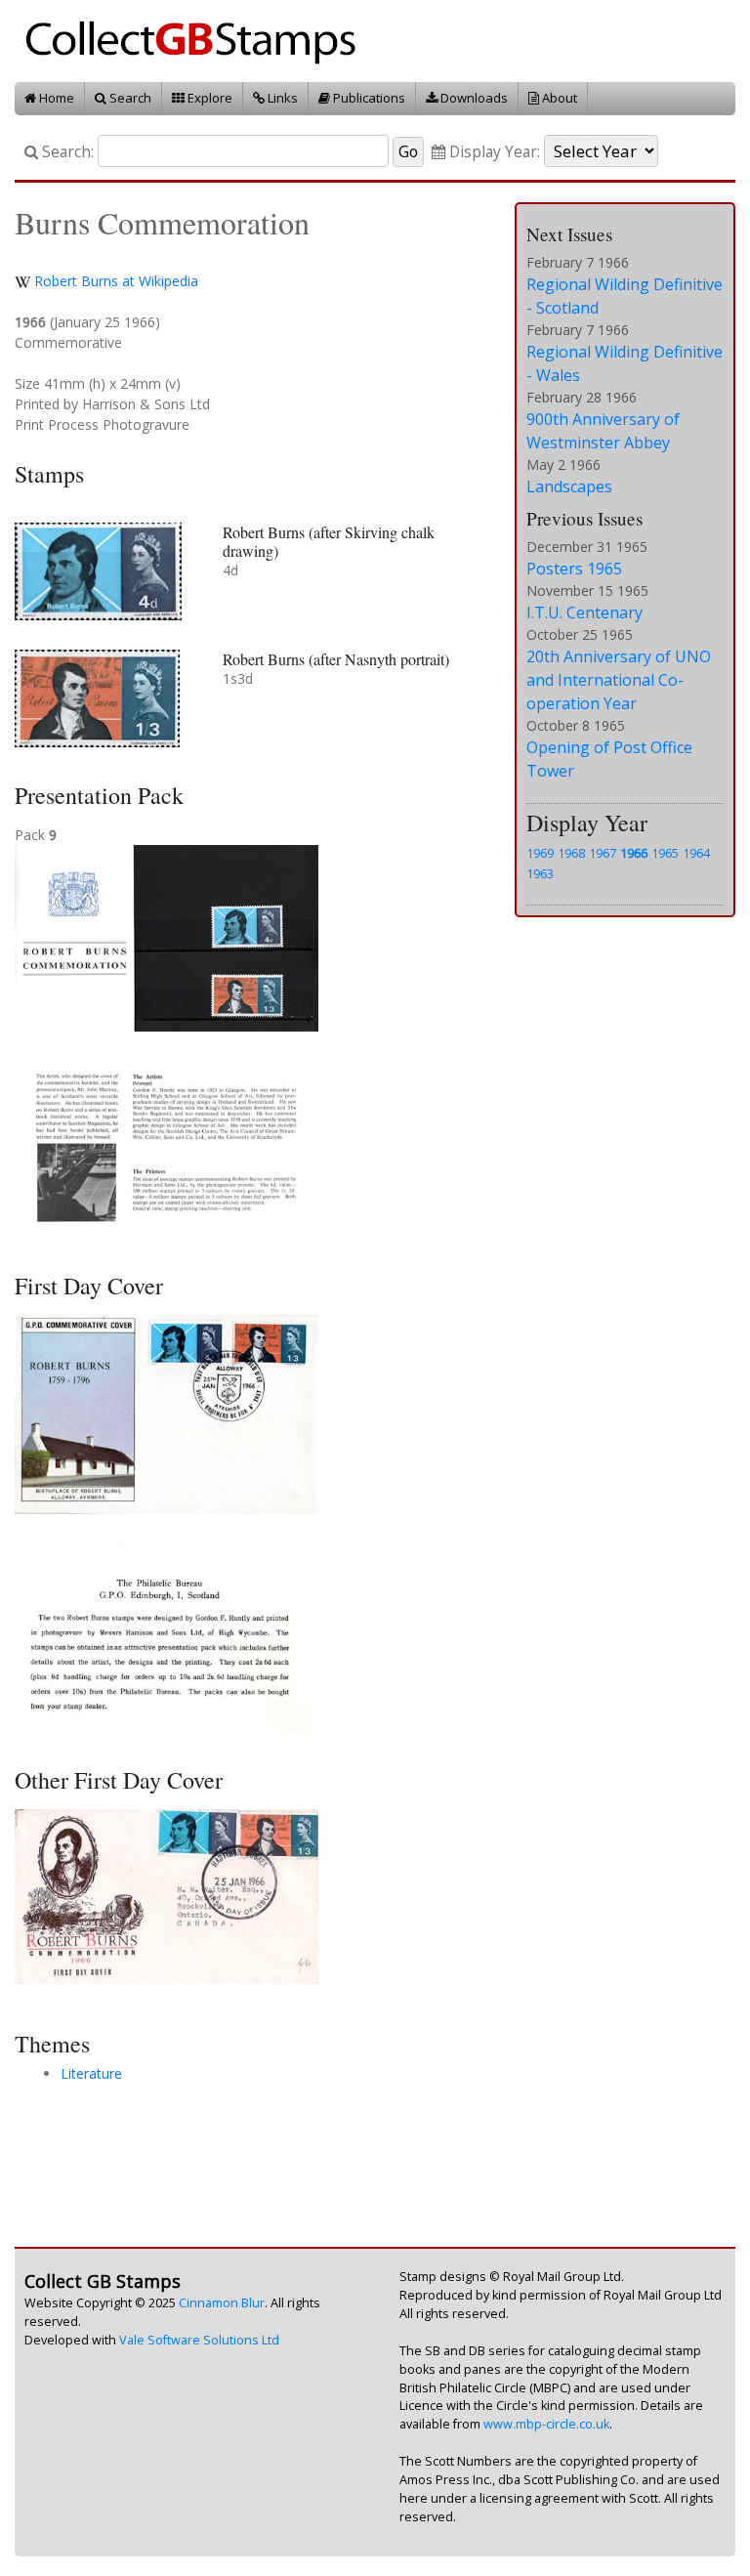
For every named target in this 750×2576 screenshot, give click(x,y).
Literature (91, 2073)
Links (281, 98)
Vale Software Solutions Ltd (199, 2340)
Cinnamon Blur (222, 2303)
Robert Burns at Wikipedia (116, 281)
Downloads (473, 98)
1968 (571, 853)
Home (55, 98)
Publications (368, 98)
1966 (634, 853)
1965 (665, 853)
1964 (696, 853)
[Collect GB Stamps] (198, 40)
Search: (66, 152)
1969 (540, 853)
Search (129, 98)
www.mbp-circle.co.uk (546, 2424)
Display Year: (493, 152)
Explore (208, 98)
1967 (603, 853)
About (558, 98)
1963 (540, 873)
